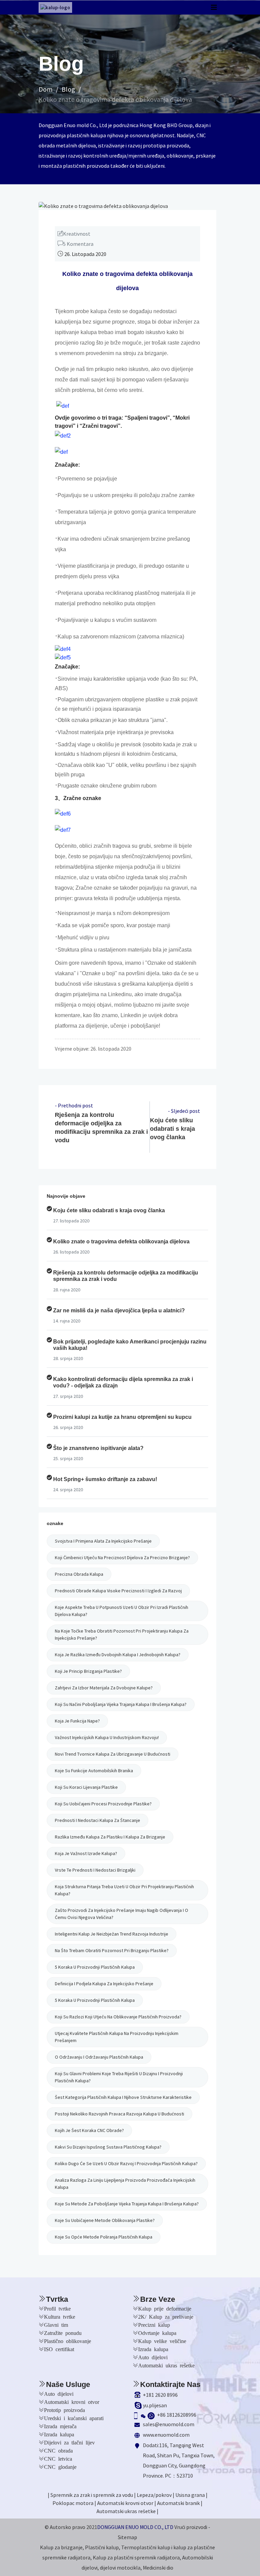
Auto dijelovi (153, 2357)
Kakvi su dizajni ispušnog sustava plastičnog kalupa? (108, 2147)
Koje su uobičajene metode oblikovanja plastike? (105, 2220)
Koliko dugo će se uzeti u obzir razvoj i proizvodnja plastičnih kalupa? (126, 2163)
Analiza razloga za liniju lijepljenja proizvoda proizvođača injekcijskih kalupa (125, 2184)
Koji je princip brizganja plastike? (88, 1671)
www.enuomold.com (166, 2435)
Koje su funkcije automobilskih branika (94, 1771)
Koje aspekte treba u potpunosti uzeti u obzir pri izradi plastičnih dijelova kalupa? (122, 1611)
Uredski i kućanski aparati (74, 2418)
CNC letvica (58, 2458)
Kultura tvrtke (60, 2316)
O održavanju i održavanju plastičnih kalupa (99, 2057)
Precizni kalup (154, 2324)
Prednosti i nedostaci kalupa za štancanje (97, 1820)
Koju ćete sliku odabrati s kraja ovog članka (172, 1129)
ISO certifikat (59, 2349)
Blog (68, 89)
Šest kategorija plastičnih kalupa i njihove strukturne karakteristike (123, 2097)
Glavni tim (56, 2324)
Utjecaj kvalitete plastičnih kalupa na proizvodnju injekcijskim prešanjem (117, 2037)
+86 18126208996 (177, 2415)
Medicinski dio (158, 2568)
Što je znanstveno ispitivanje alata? (98, 1448)
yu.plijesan (155, 2405)
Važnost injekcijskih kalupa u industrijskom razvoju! (107, 1737)
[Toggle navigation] (214, 7)
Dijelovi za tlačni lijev (69, 2442)
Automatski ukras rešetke (166, 2365)
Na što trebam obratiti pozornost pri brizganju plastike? (112, 1950)
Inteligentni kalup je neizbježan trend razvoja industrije (112, 1934)
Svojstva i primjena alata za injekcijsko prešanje (103, 1541)
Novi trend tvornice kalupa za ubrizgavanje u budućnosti (113, 1754)
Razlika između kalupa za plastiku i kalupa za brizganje (110, 1837)
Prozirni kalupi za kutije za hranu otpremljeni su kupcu (122, 1417)
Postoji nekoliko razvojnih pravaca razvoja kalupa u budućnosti (120, 2114)
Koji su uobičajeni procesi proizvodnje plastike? (103, 1804)
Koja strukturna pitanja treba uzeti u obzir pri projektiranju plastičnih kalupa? (124, 1890)
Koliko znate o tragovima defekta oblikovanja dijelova (115, 99)
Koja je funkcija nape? (77, 1721)
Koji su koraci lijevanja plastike (86, 1787)
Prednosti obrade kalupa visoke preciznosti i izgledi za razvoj (118, 1591)
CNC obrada (58, 2450)
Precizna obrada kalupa (79, 1574)
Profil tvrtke (57, 2308)
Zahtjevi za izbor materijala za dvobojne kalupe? (104, 1688)
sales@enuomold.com (169, 2424)
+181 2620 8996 (160, 2395)
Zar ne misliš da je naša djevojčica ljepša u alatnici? (119, 1310)
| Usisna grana (189, 2495)
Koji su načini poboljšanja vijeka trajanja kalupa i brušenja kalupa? (121, 1704)
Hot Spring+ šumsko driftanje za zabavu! (105, 1479)
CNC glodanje (60, 2466)
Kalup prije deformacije (165, 2308)
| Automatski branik (177, 2503)
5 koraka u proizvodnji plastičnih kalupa (95, 1967)
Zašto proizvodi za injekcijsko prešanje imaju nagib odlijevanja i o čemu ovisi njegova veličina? (122, 1914)
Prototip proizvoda (64, 2410)
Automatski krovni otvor (72, 2402)
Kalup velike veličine (162, 2341)
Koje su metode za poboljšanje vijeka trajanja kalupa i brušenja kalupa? (127, 2204)
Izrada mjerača (60, 2426)
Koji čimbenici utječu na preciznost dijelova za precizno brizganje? (122, 1558)
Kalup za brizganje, (62, 2547)
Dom (46, 89)
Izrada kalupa (153, 2349)
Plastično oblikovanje (68, 2341)
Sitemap (127, 2537)
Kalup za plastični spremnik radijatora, (137, 2557)
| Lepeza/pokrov (153, 2495)
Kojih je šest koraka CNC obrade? (89, 2130)
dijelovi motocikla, (121, 2568)
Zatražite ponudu (63, 2333)
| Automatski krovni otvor (124, 2503)
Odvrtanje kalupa (157, 2333)
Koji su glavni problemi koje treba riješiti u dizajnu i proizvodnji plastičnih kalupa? (119, 2077)
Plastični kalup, (103, 2547)
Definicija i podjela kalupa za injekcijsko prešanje (104, 1984)
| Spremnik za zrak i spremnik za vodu (90, 2495)
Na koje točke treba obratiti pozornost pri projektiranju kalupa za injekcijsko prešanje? (122, 1634)
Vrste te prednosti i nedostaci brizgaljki (95, 1870)
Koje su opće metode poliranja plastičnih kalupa (104, 2237)
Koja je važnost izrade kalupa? (86, 1853)
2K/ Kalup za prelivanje (166, 2316)
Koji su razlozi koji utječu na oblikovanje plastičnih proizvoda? (118, 2017)
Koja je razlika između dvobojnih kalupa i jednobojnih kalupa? (118, 1655)
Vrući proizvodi (191, 2527)
